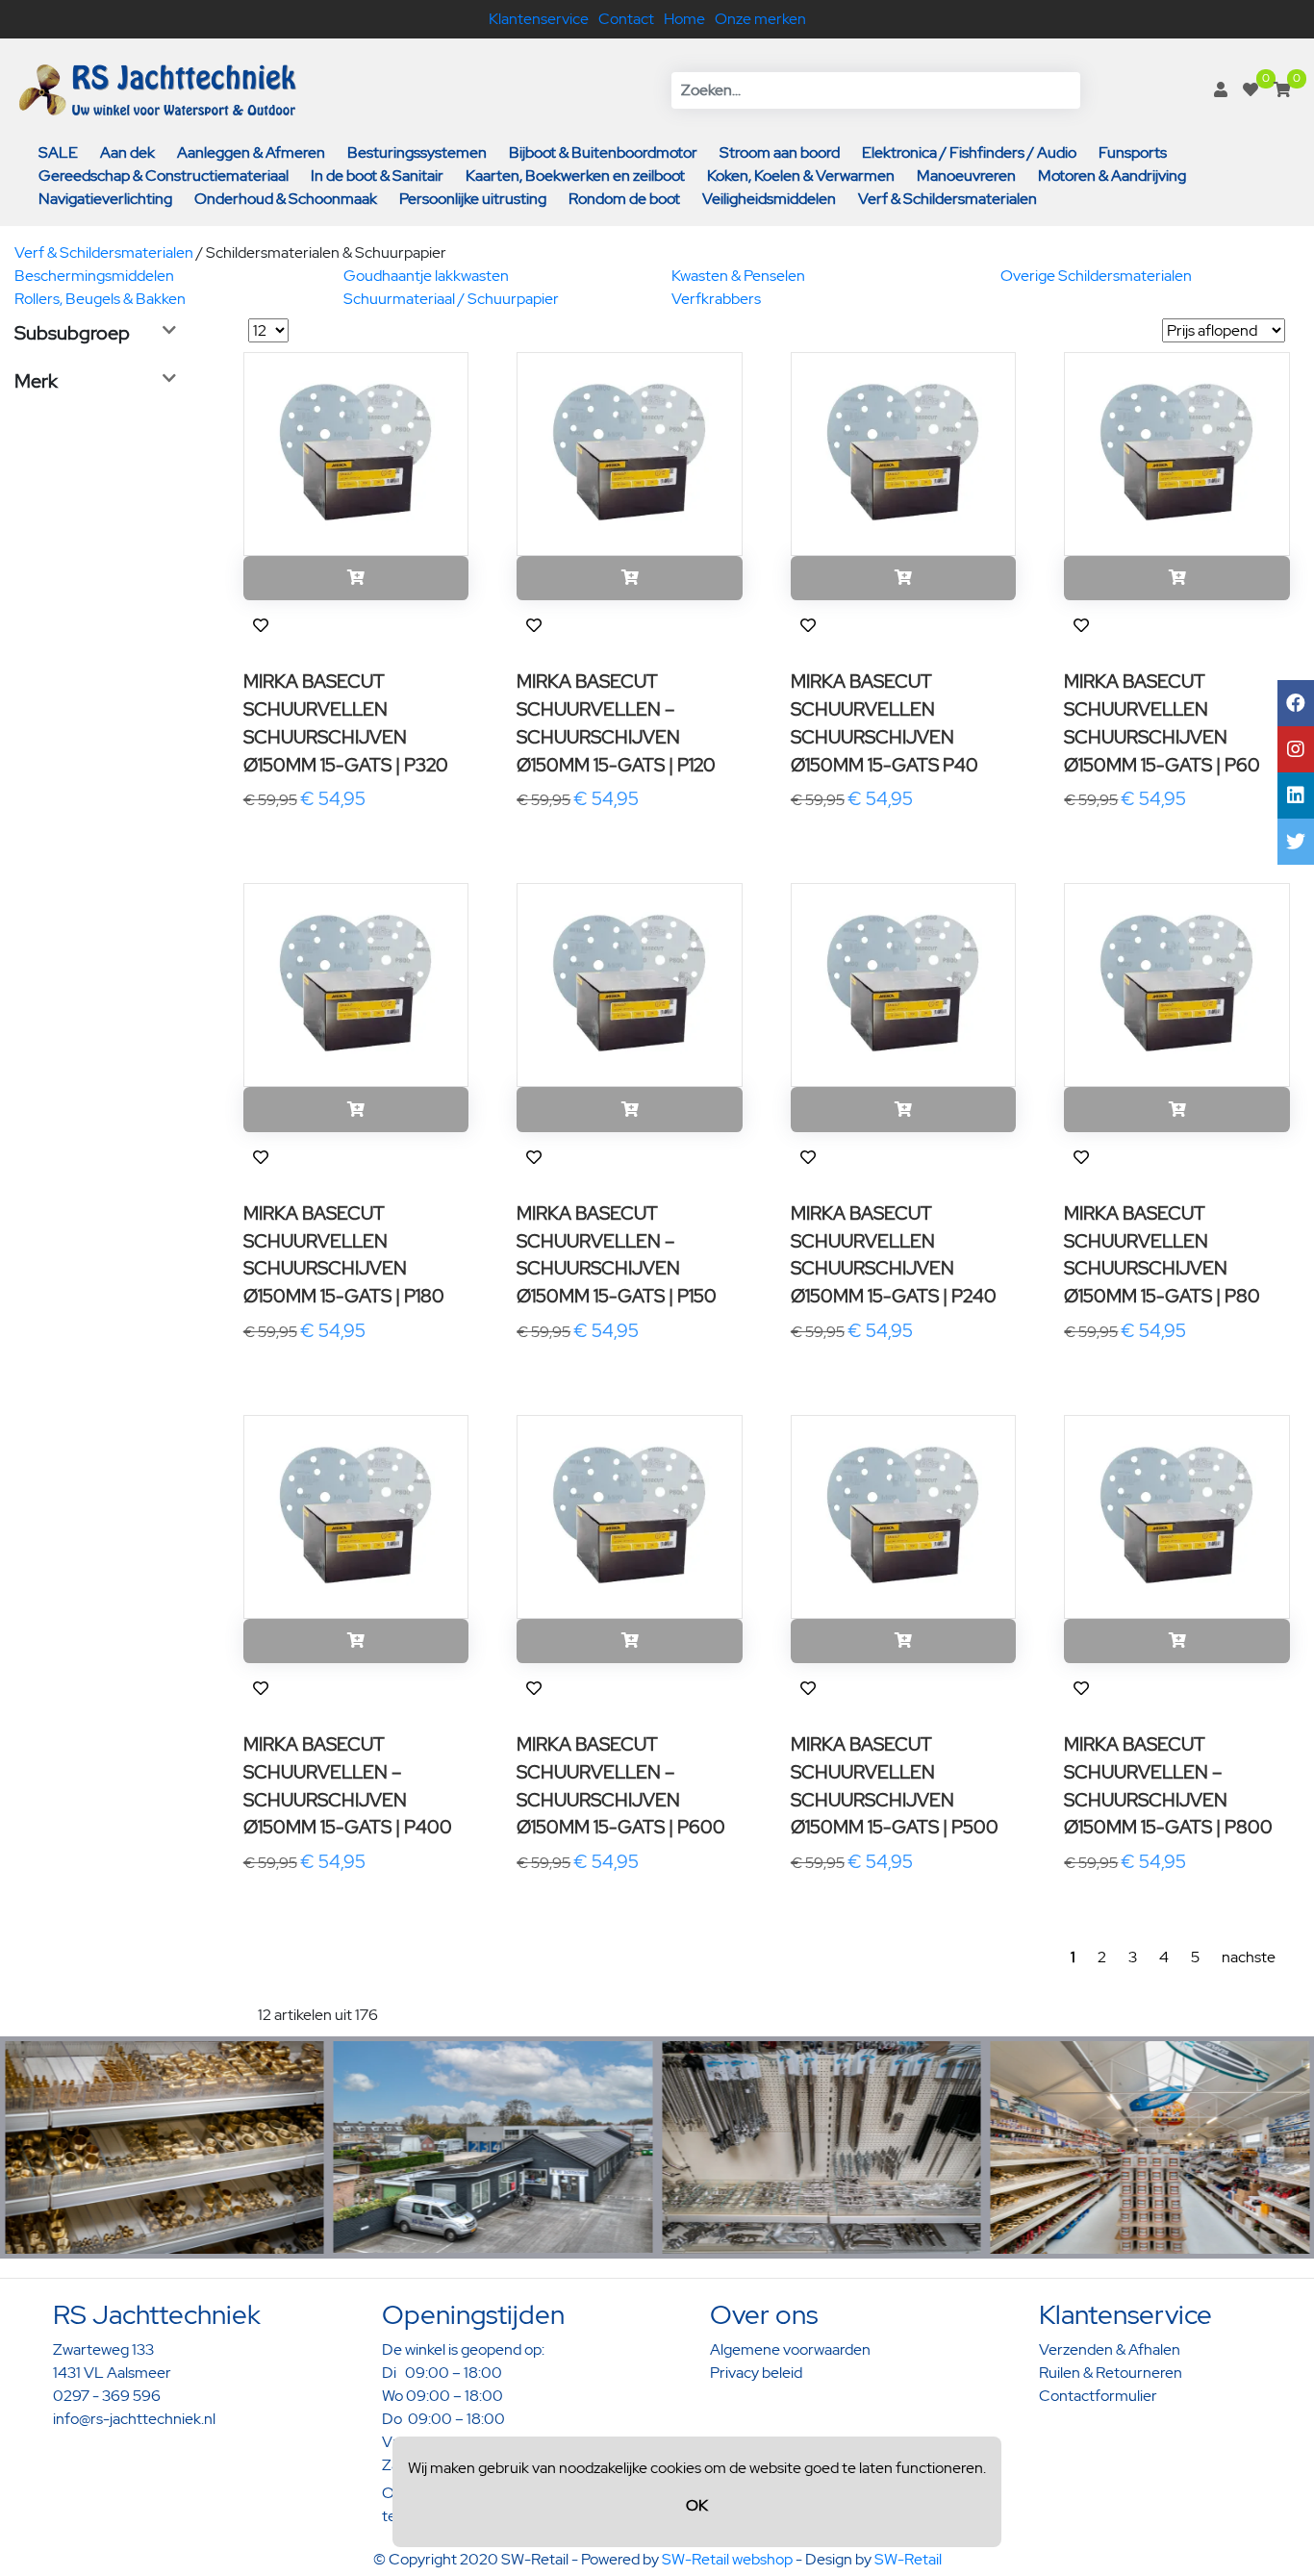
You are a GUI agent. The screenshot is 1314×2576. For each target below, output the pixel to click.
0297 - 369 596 (107, 2396)
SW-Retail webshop (727, 2559)
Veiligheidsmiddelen (769, 199)
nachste (1249, 1957)
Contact (626, 19)
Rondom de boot (624, 199)
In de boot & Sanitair (377, 176)
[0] (1251, 90)
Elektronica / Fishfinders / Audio (969, 152)
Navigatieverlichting (105, 199)
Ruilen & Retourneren (1111, 2373)
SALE (58, 152)
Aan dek (127, 152)
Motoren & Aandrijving (1112, 176)
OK (697, 2505)
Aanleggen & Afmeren (251, 152)
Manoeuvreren (966, 176)
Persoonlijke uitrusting (473, 199)
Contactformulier (1098, 2396)
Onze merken (760, 19)
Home (684, 19)
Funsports (1133, 152)
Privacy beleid (756, 2373)
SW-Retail (908, 2559)
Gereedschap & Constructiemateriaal (164, 176)
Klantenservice (539, 19)
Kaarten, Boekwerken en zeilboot (575, 176)
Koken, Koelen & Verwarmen (801, 176)
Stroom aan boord (780, 152)
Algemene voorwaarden (790, 2349)
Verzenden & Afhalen (1110, 2349)
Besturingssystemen (417, 152)
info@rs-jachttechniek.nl (134, 2419)
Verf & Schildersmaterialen (948, 199)
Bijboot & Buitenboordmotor (603, 152)
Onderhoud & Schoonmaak (286, 199)
